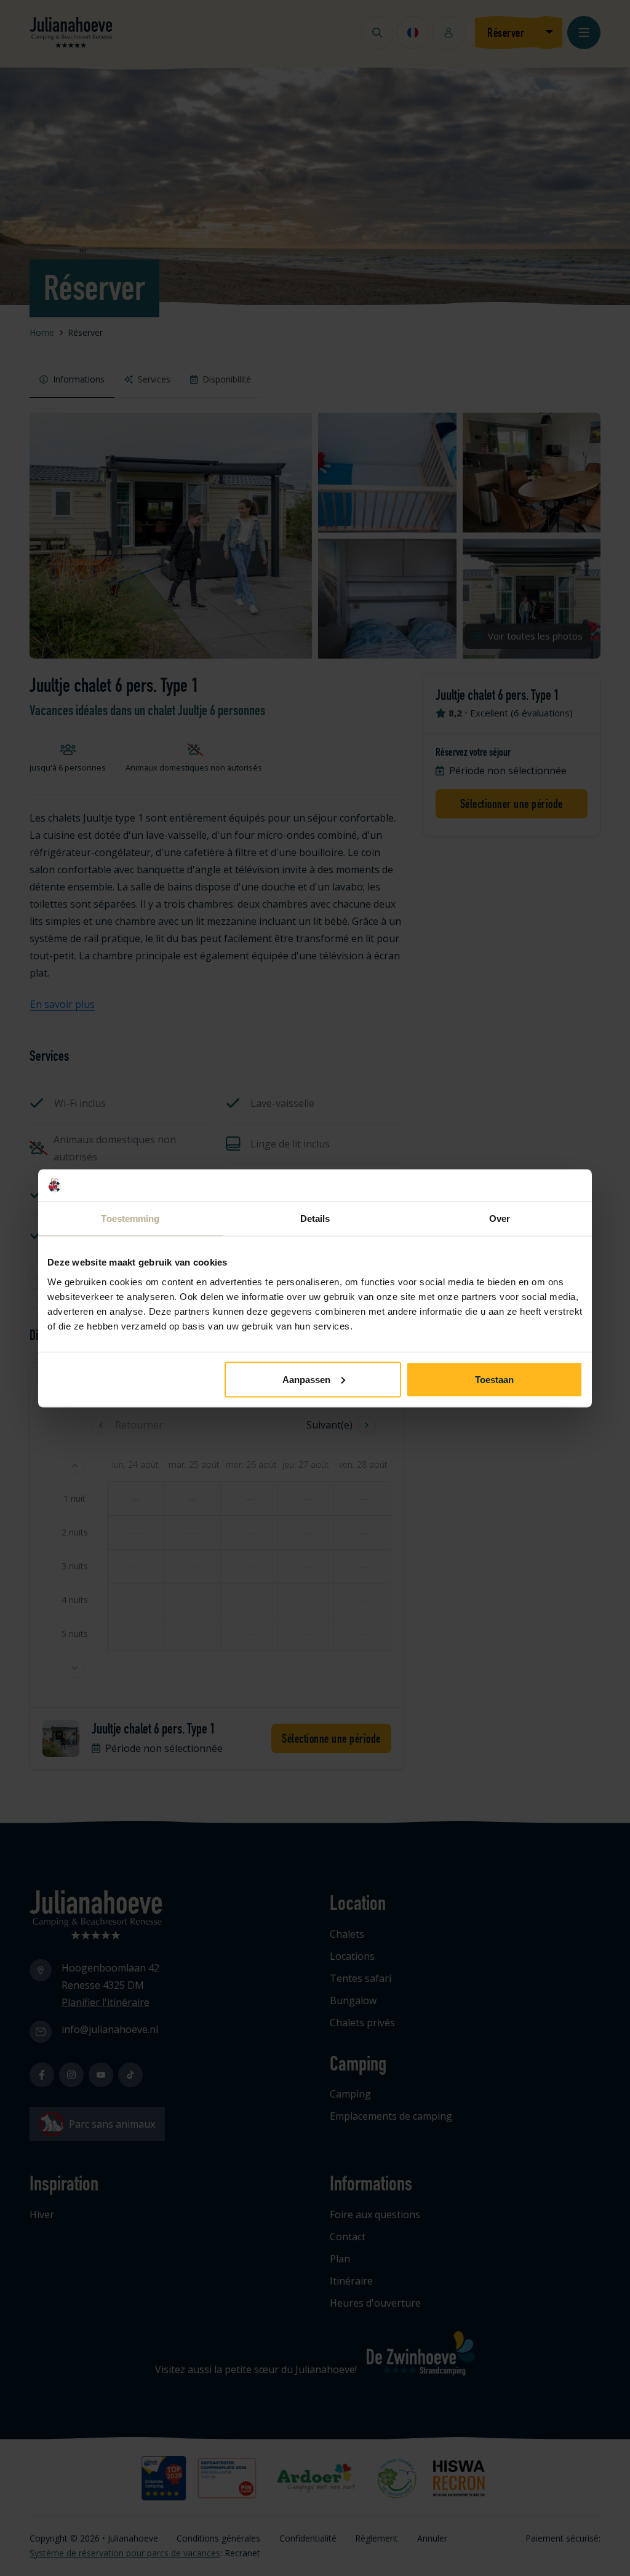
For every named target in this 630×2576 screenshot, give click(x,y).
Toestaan (494, 1379)
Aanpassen (306, 1379)
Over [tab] (500, 1219)
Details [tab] (315, 1219)
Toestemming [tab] (130, 1219)
